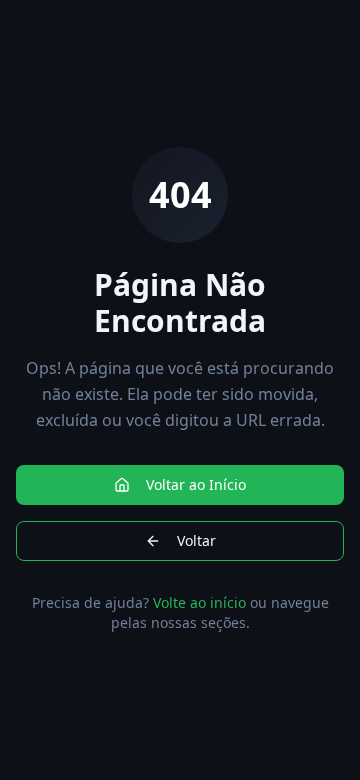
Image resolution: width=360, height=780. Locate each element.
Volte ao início (199, 602)
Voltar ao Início (196, 484)
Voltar (196, 540)
